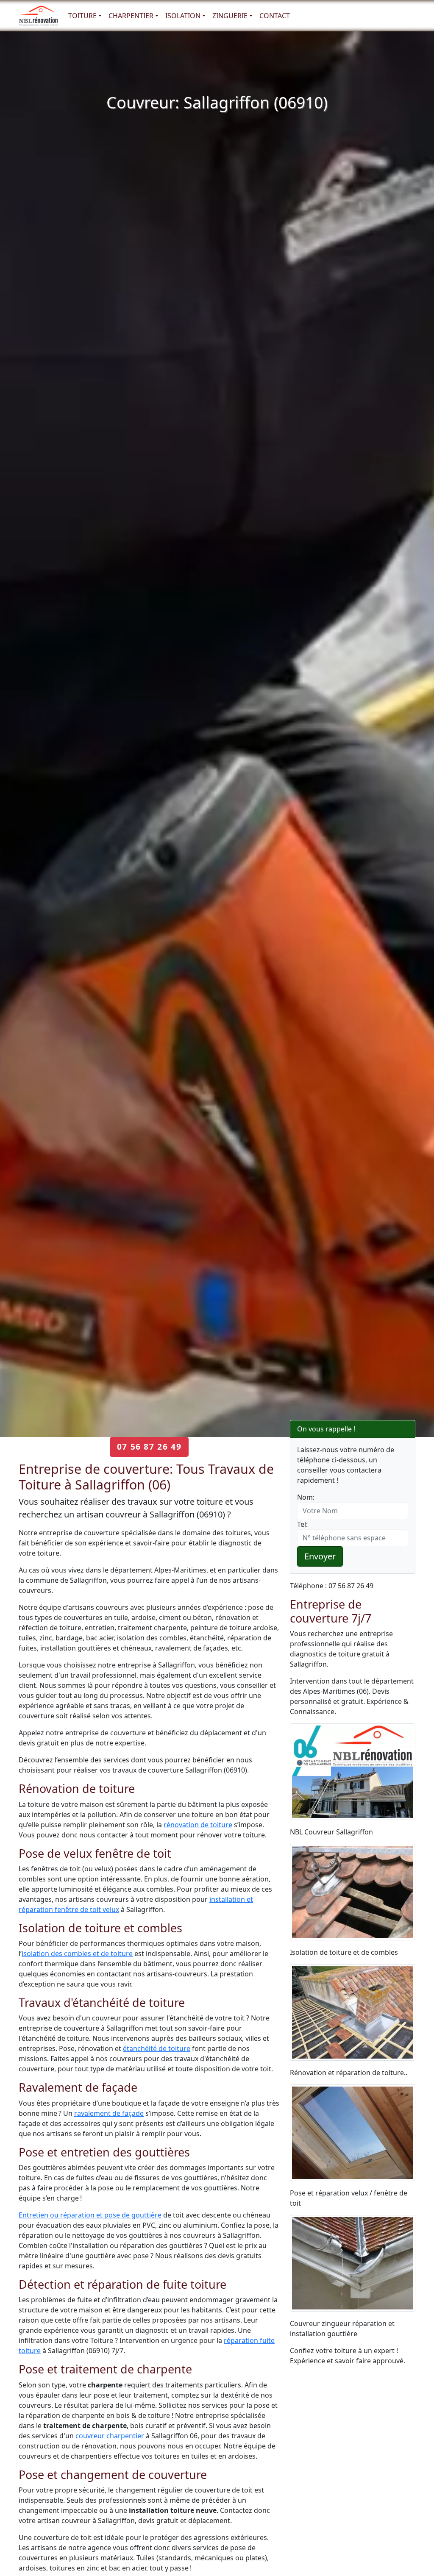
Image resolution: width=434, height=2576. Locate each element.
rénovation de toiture (198, 1825)
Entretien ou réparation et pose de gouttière (90, 2215)
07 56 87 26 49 (149, 1446)
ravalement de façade (109, 2113)
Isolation (183, 16)
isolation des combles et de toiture (77, 1954)
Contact (275, 16)
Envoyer (320, 1556)
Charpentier (131, 16)
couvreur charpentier (110, 2436)
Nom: (306, 1497)
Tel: (302, 1524)
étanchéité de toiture (157, 2048)
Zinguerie (230, 16)
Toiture (82, 16)
